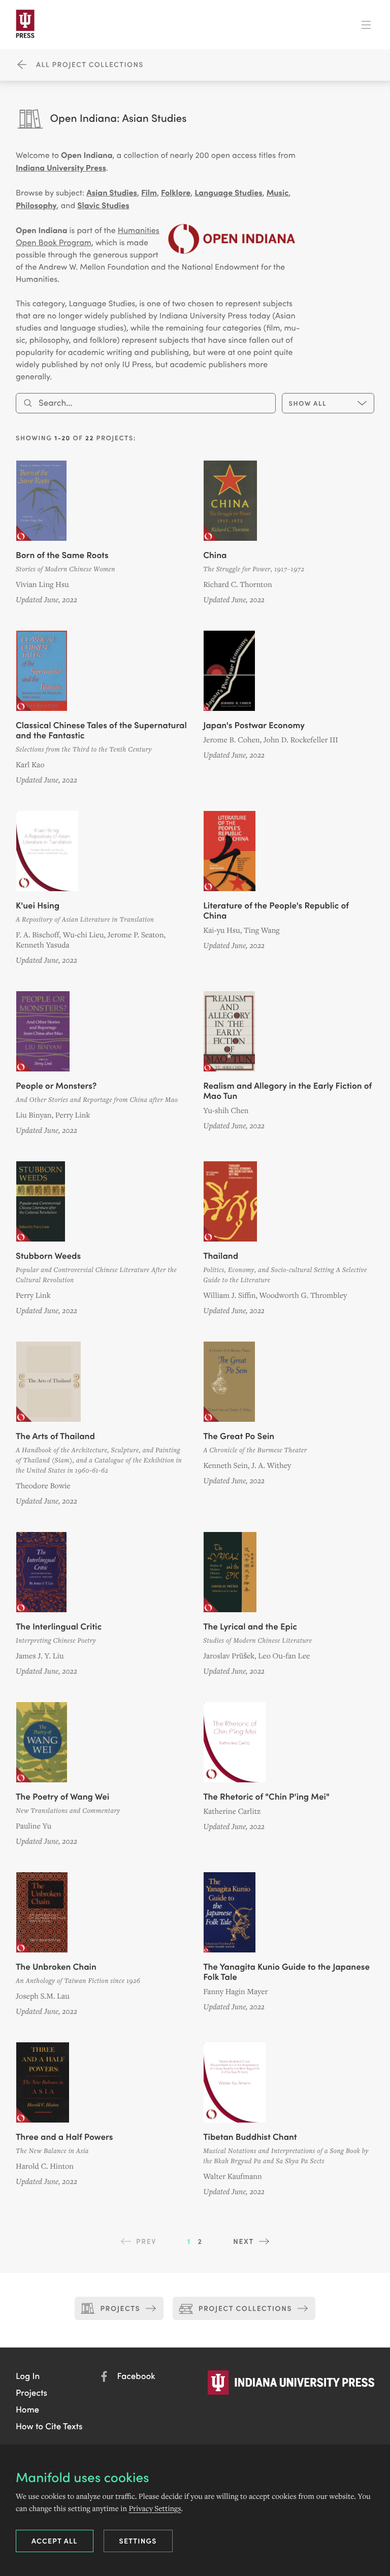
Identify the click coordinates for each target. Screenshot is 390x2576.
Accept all (55, 2540)
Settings (138, 2540)
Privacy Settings (155, 2508)
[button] (28, 2375)
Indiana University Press (61, 168)
